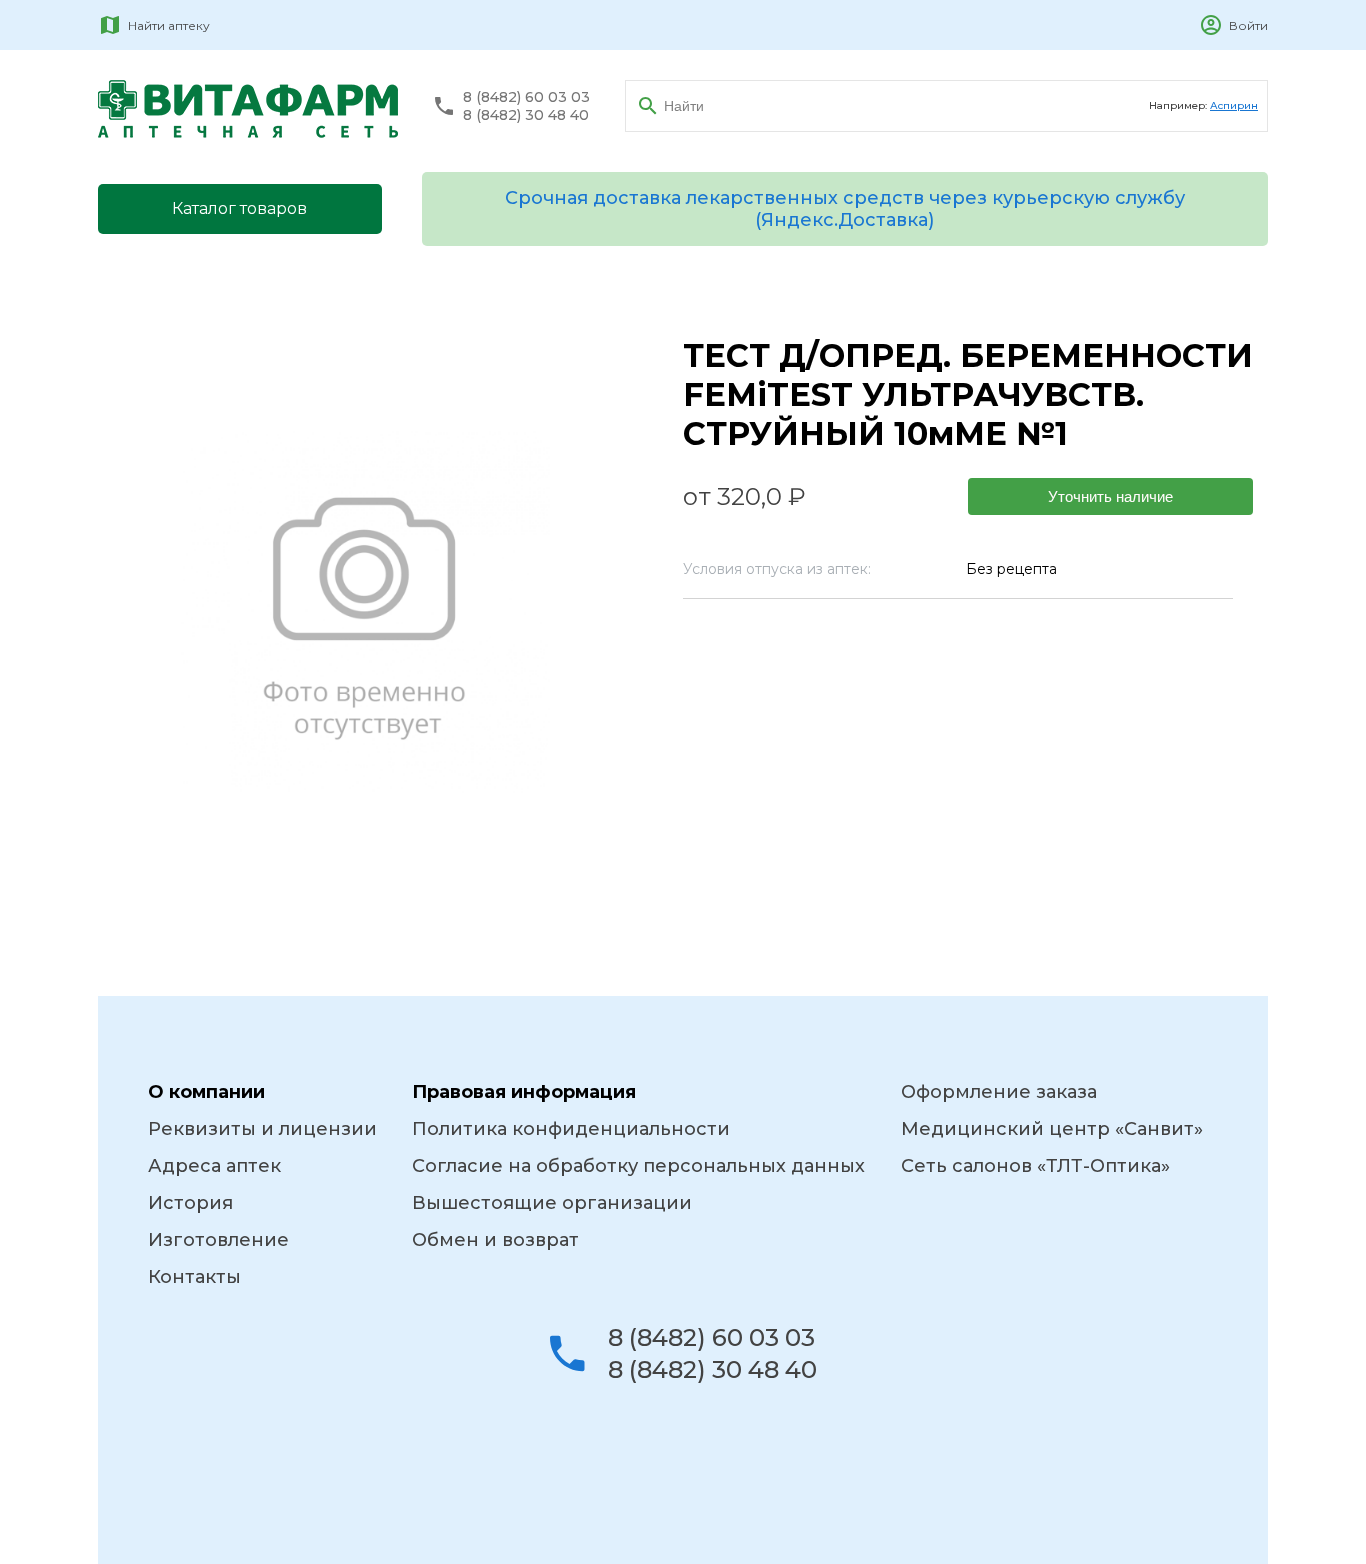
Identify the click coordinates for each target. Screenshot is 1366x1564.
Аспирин (1234, 105)
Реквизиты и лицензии (262, 1129)
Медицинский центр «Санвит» (1052, 1129)
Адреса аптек (214, 1166)
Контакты (194, 1277)
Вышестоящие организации (552, 1203)
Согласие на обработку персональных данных (638, 1166)
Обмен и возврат (495, 1240)
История (190, 1203)
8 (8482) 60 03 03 (526, 97)
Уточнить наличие (1110, 496)
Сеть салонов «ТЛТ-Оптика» (1035, 1166)
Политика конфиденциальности (571, 1129)
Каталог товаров (239, 208)
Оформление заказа (999, 1092)
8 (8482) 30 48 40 (526, 115)
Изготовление (218, 1240)
